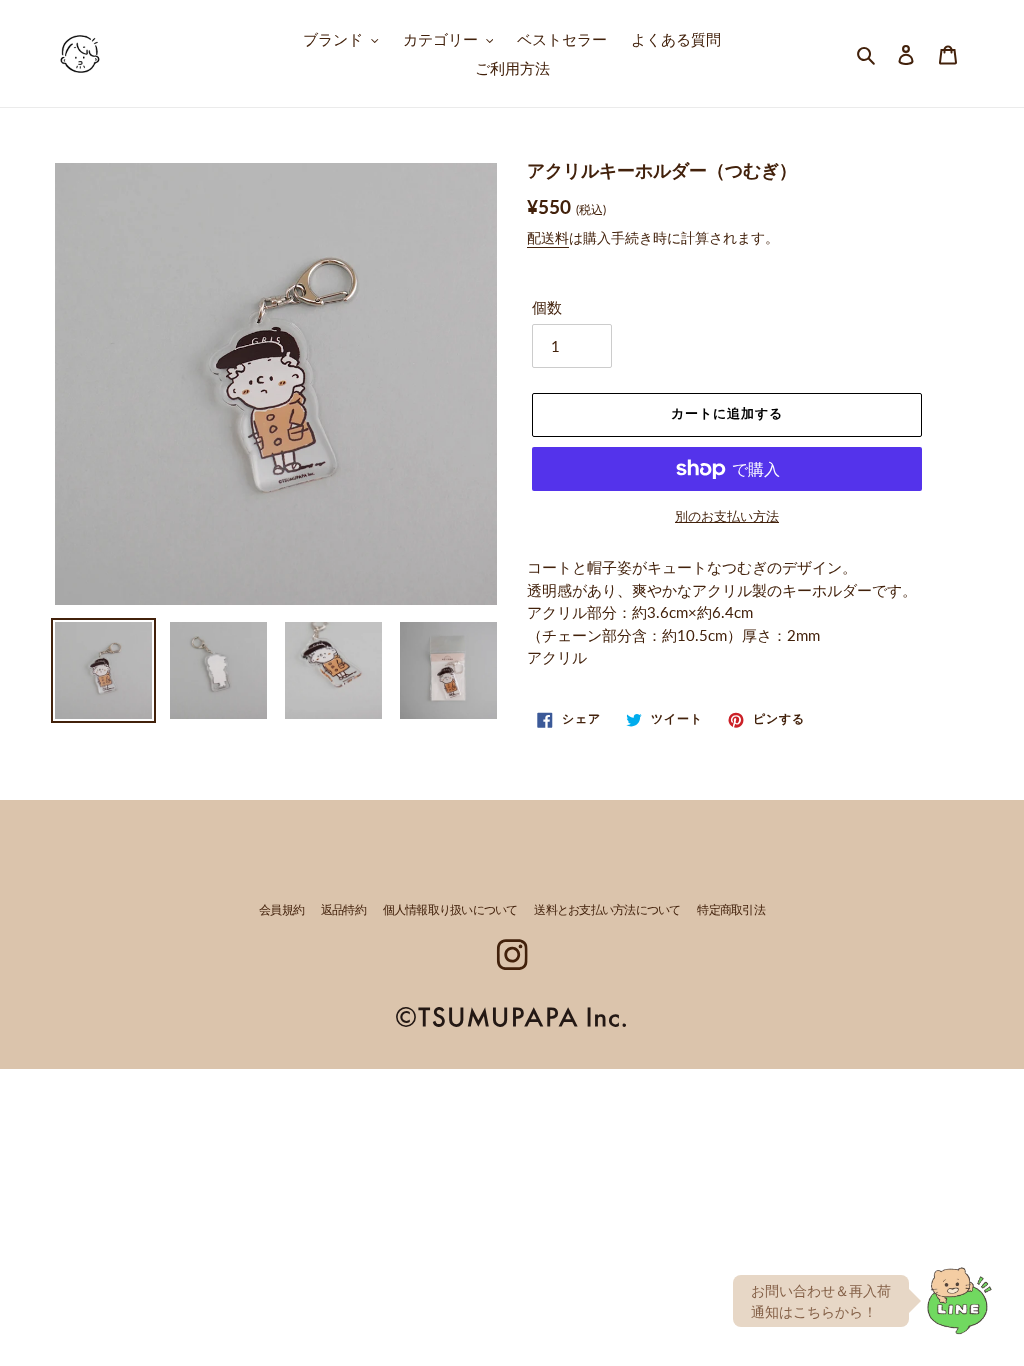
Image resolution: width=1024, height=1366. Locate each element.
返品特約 (343, 911)
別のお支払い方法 (727, 516)
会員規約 (281, 911)
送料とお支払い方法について (607, 911)
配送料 (548, 237)
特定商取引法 (731, 911)
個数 (547, 307)
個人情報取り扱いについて (450, 911)
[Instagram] (511, 954)
